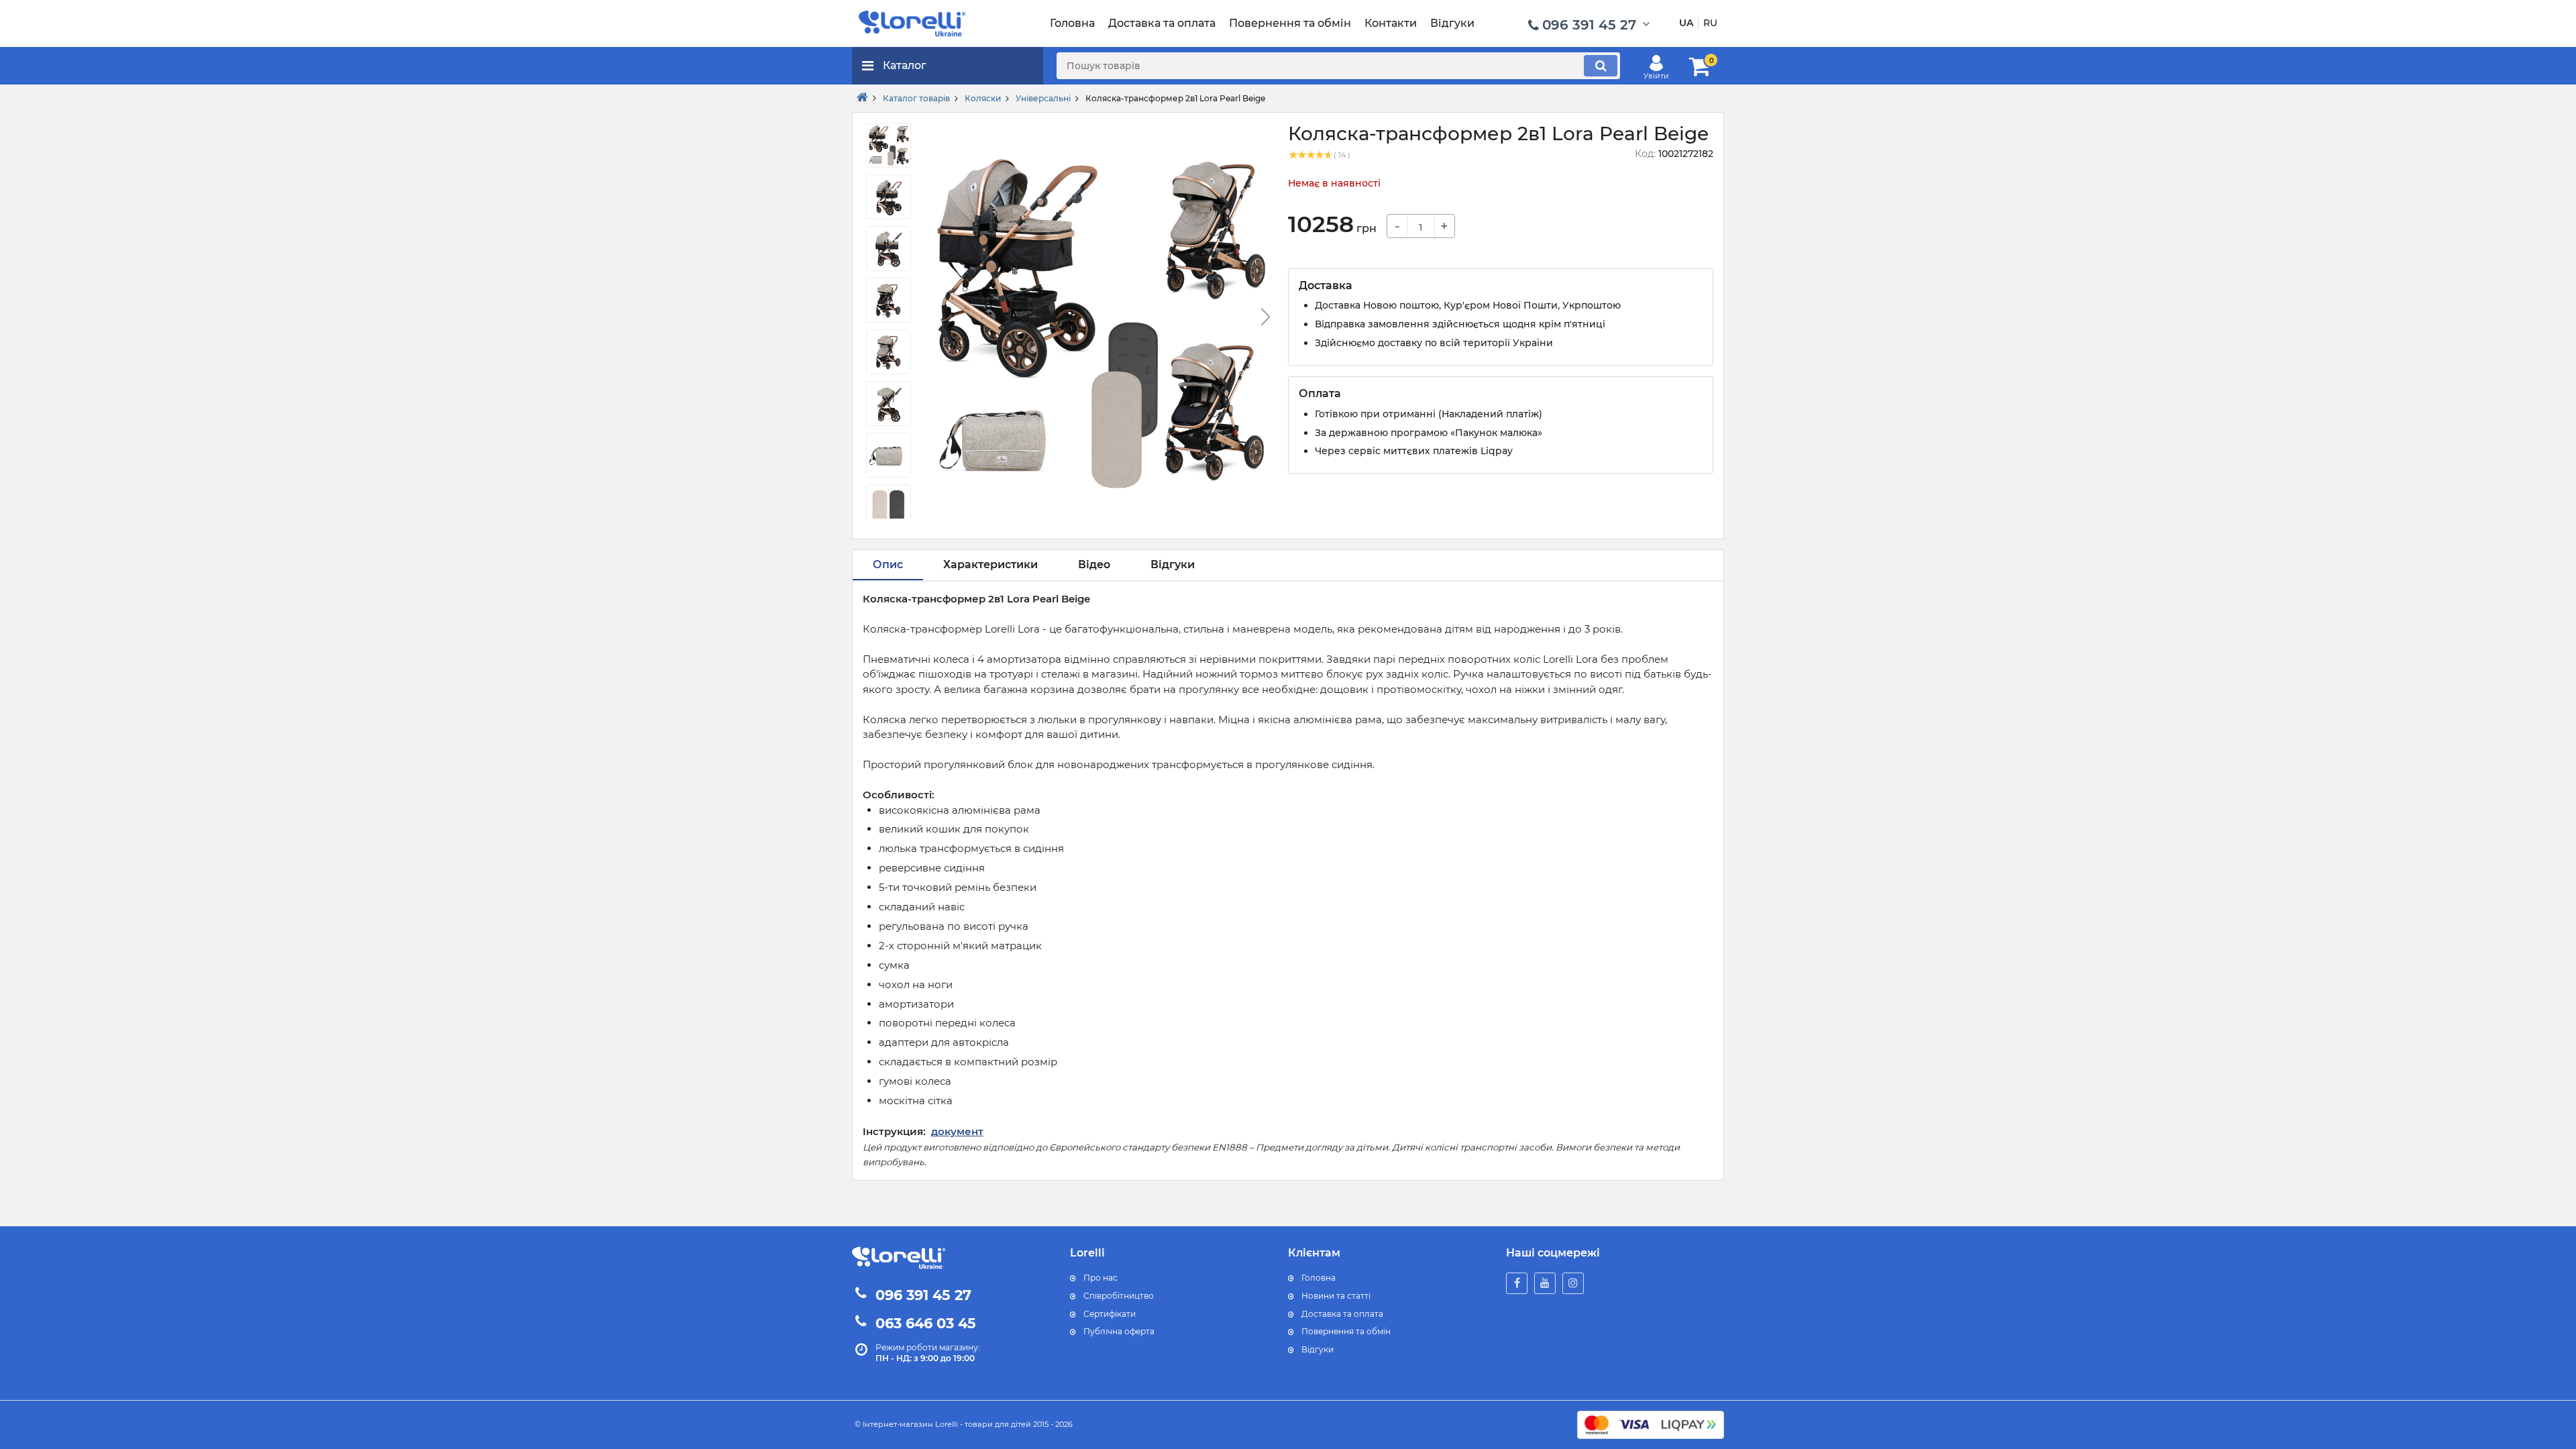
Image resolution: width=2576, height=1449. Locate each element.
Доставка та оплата (1342, 1314)
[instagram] (1573, 1283)
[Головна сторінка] (862, 98)
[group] (1099, 321)
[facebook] (1517, 1283)
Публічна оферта (1119, 1331)
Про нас (1101, 1278)
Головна (1319, 1278)
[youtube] (1545, 1283)
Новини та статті (1336, 1296)
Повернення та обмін (1346, 1331)
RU (1710, 23)
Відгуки (1318, 1349)
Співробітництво (1119, 1296)
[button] (1265, 317)
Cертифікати (1110, 1314)
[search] (1601, 66)
